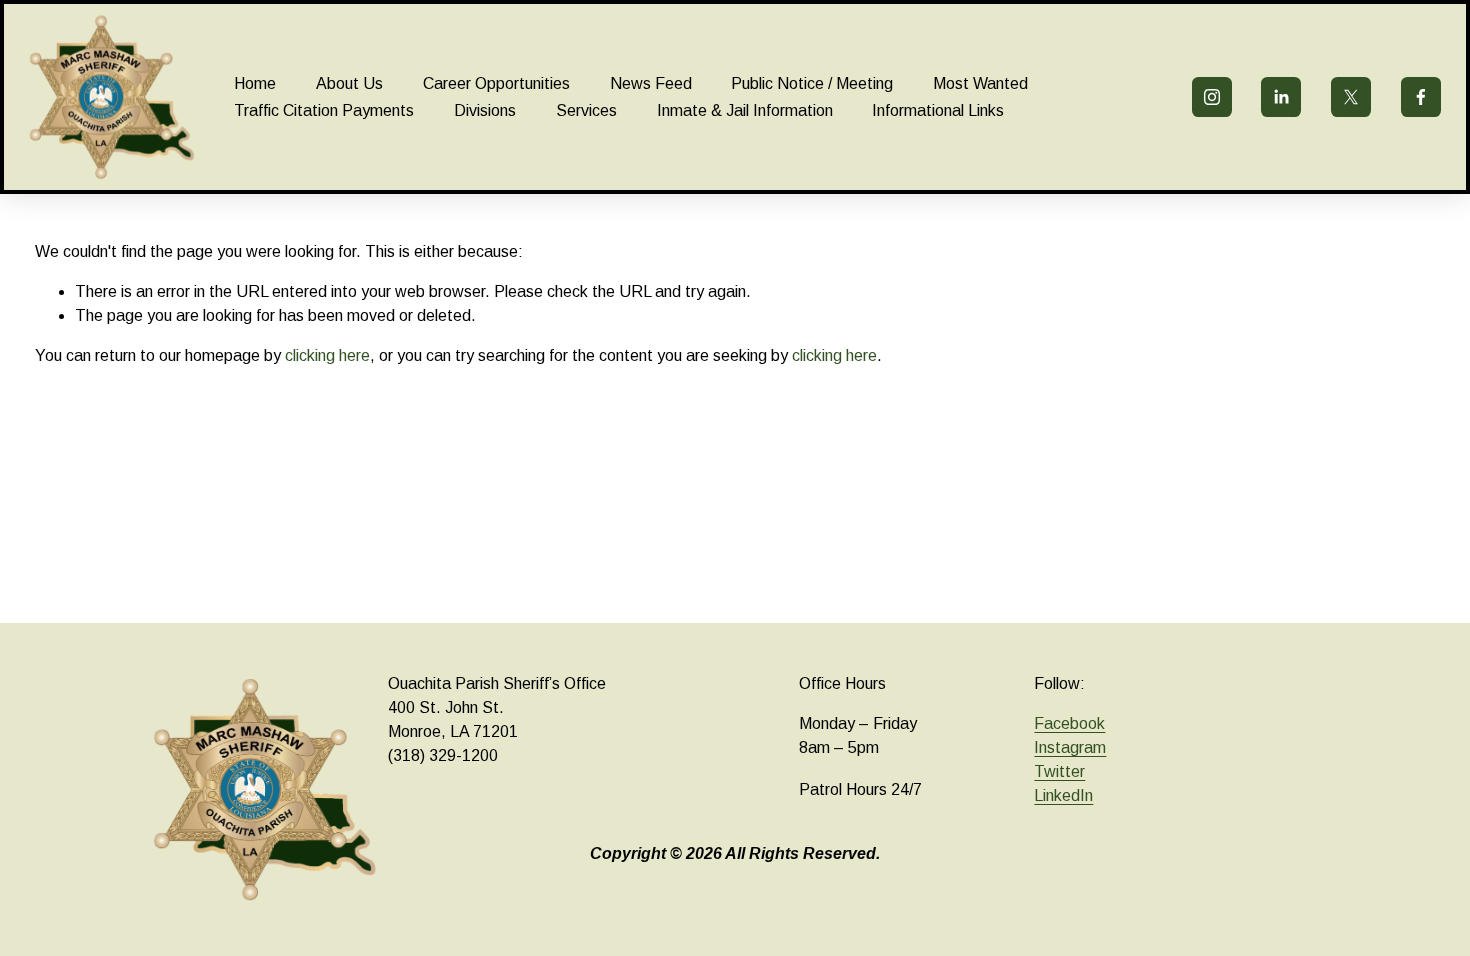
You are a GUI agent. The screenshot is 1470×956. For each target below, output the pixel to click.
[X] (1351, 97)
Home (255, 83)
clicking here (327, 355)
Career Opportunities (496, 83)
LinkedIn (1063, 795)
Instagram (1070, 747)
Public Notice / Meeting (812, 83)
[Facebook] (1421, 97)
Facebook (1069, 723)
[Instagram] (1212, 97)
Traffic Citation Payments (324, 110)
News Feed (651, 83)
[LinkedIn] (1281, 97)
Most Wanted (980, 83)
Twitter (1059, 771)
